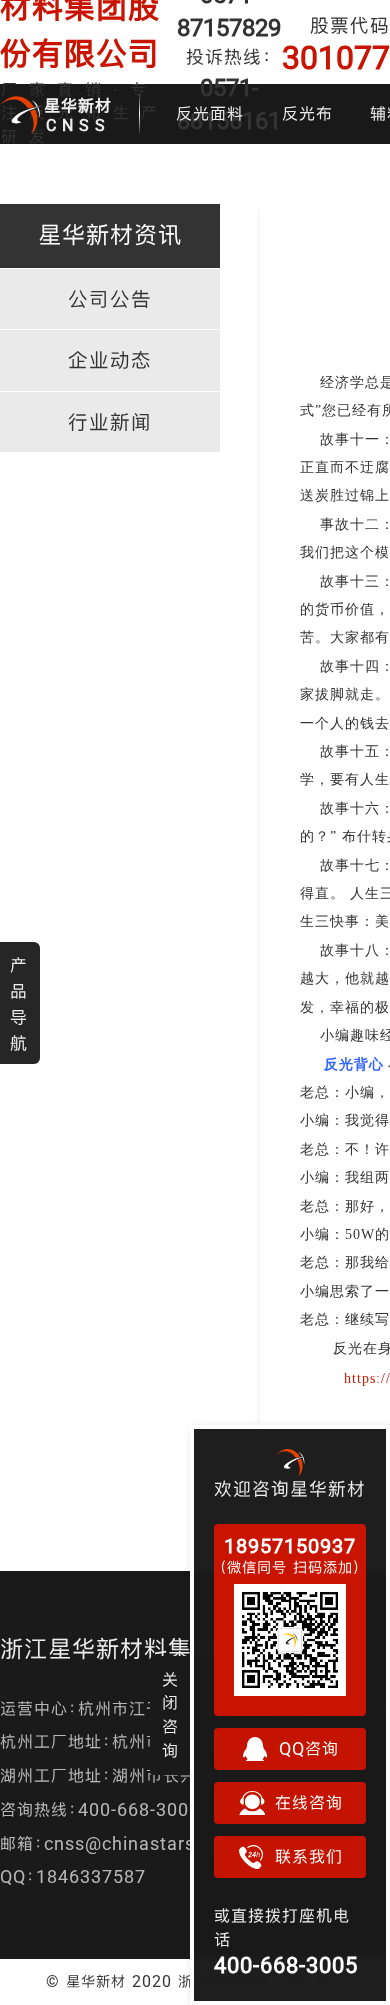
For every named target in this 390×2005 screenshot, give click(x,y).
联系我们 (309, 1856)
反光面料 (210, 113)
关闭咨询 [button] (170, 1715)
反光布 (307, 113)
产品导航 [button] (19, 1004)
